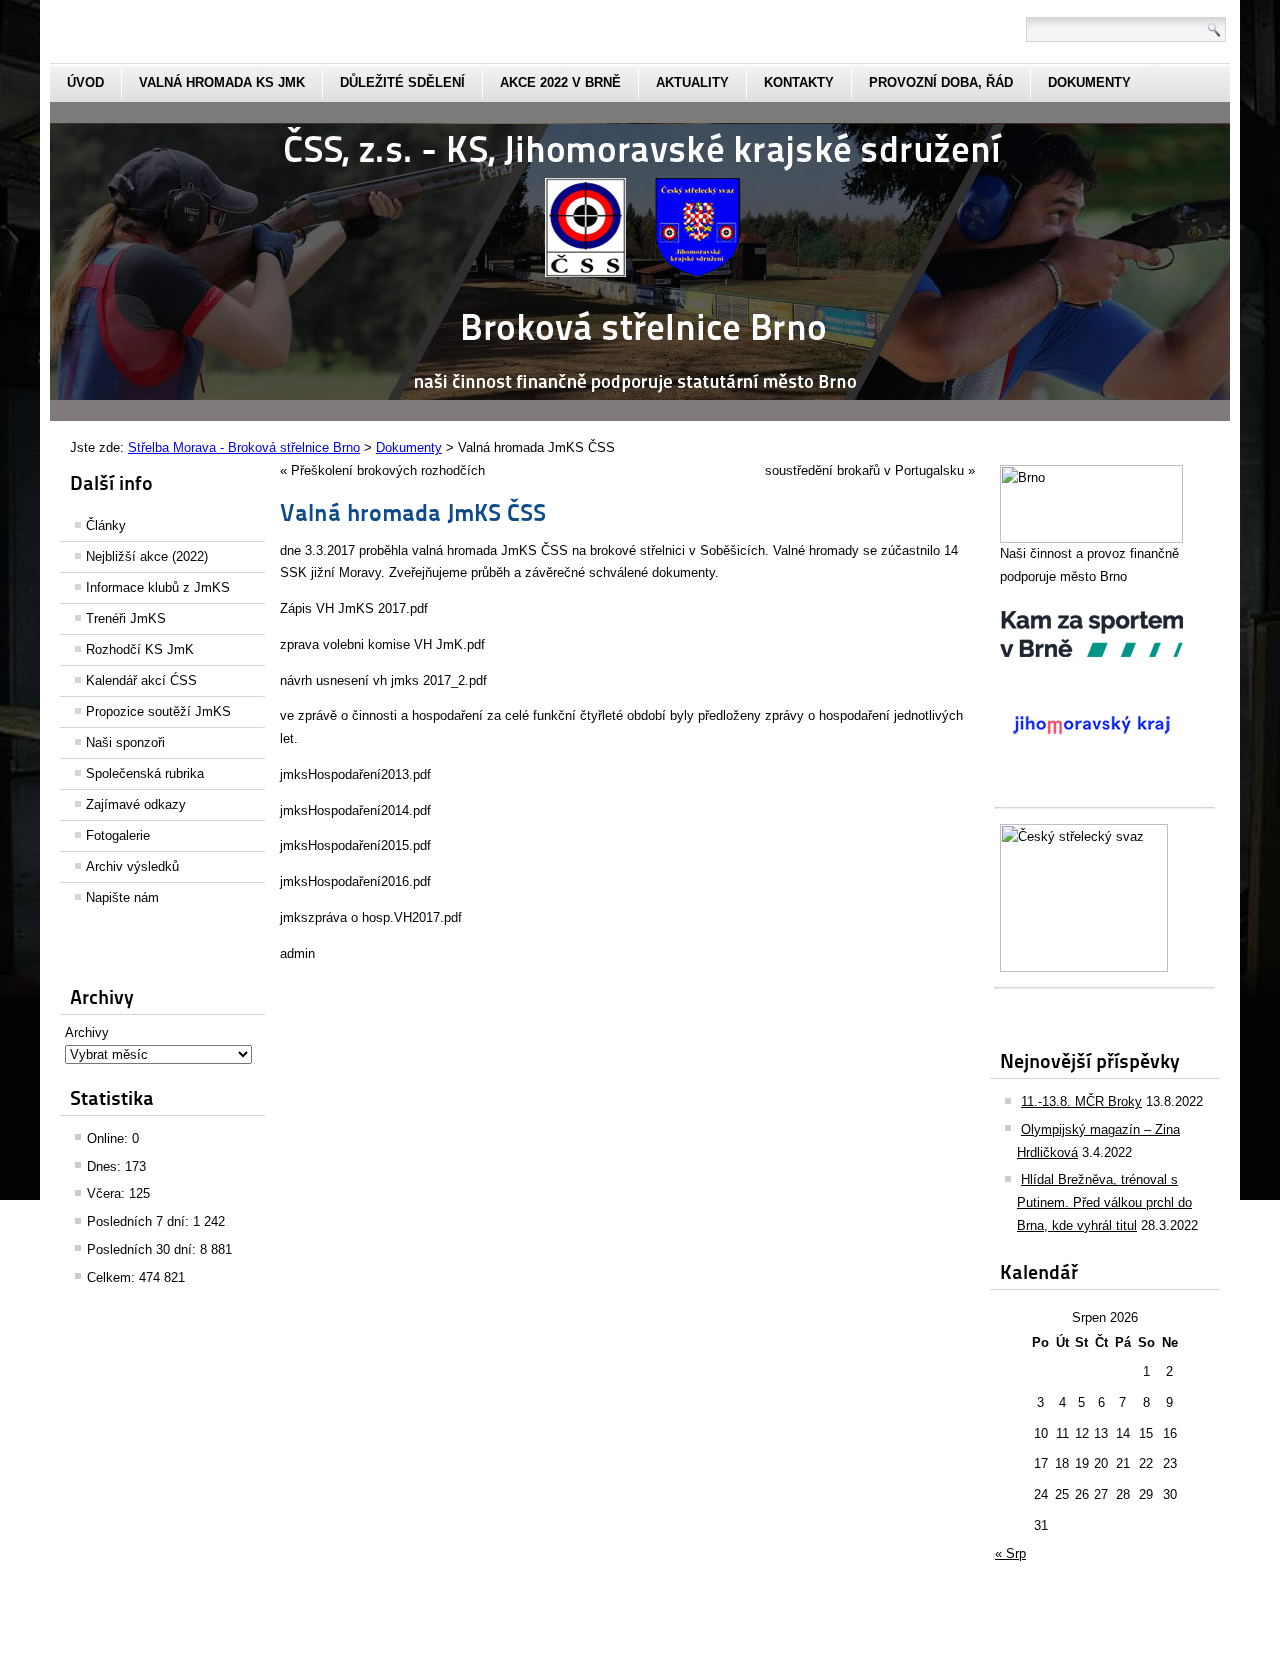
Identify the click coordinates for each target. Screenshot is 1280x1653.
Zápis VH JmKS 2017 (343, 608)
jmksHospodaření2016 (344, 881)
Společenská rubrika (145, 773)
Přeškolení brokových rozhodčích (388, 470)
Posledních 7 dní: (140, 1221)
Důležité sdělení (402, 82)
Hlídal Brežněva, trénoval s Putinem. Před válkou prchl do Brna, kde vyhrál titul (1104, 1202)
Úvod (85, 82)
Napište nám (122, 897)
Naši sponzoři (125, 742)
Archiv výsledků (132, 866)
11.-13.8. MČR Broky (1081, 1101)
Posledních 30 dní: (143, 1249)
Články (106, 525)
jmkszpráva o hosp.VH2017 (360, 917)
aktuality (692, 82)
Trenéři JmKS (126, 618)
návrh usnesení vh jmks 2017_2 (372, 680)
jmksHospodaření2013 (344, 774)
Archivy (87, 1032)
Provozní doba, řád (941, 82)
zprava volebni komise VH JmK (371, 644)
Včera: (108, 1193)
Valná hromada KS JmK (222, 82)
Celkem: (113, 1277)
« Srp (1010, 1553)
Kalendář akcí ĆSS (141, 680)
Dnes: (106, 1166)
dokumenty (1089, 82)
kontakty (799, 82)
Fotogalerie (118, 835)
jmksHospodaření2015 (344, 845)
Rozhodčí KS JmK (140, 649)
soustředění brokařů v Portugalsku (864, 470)
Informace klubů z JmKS (158, 587)
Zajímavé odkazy (136, 804)
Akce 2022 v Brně (560, 82)
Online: (109, 1138)
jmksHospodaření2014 (344, 810)
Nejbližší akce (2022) (147, 556)
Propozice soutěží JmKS (158, 711)
